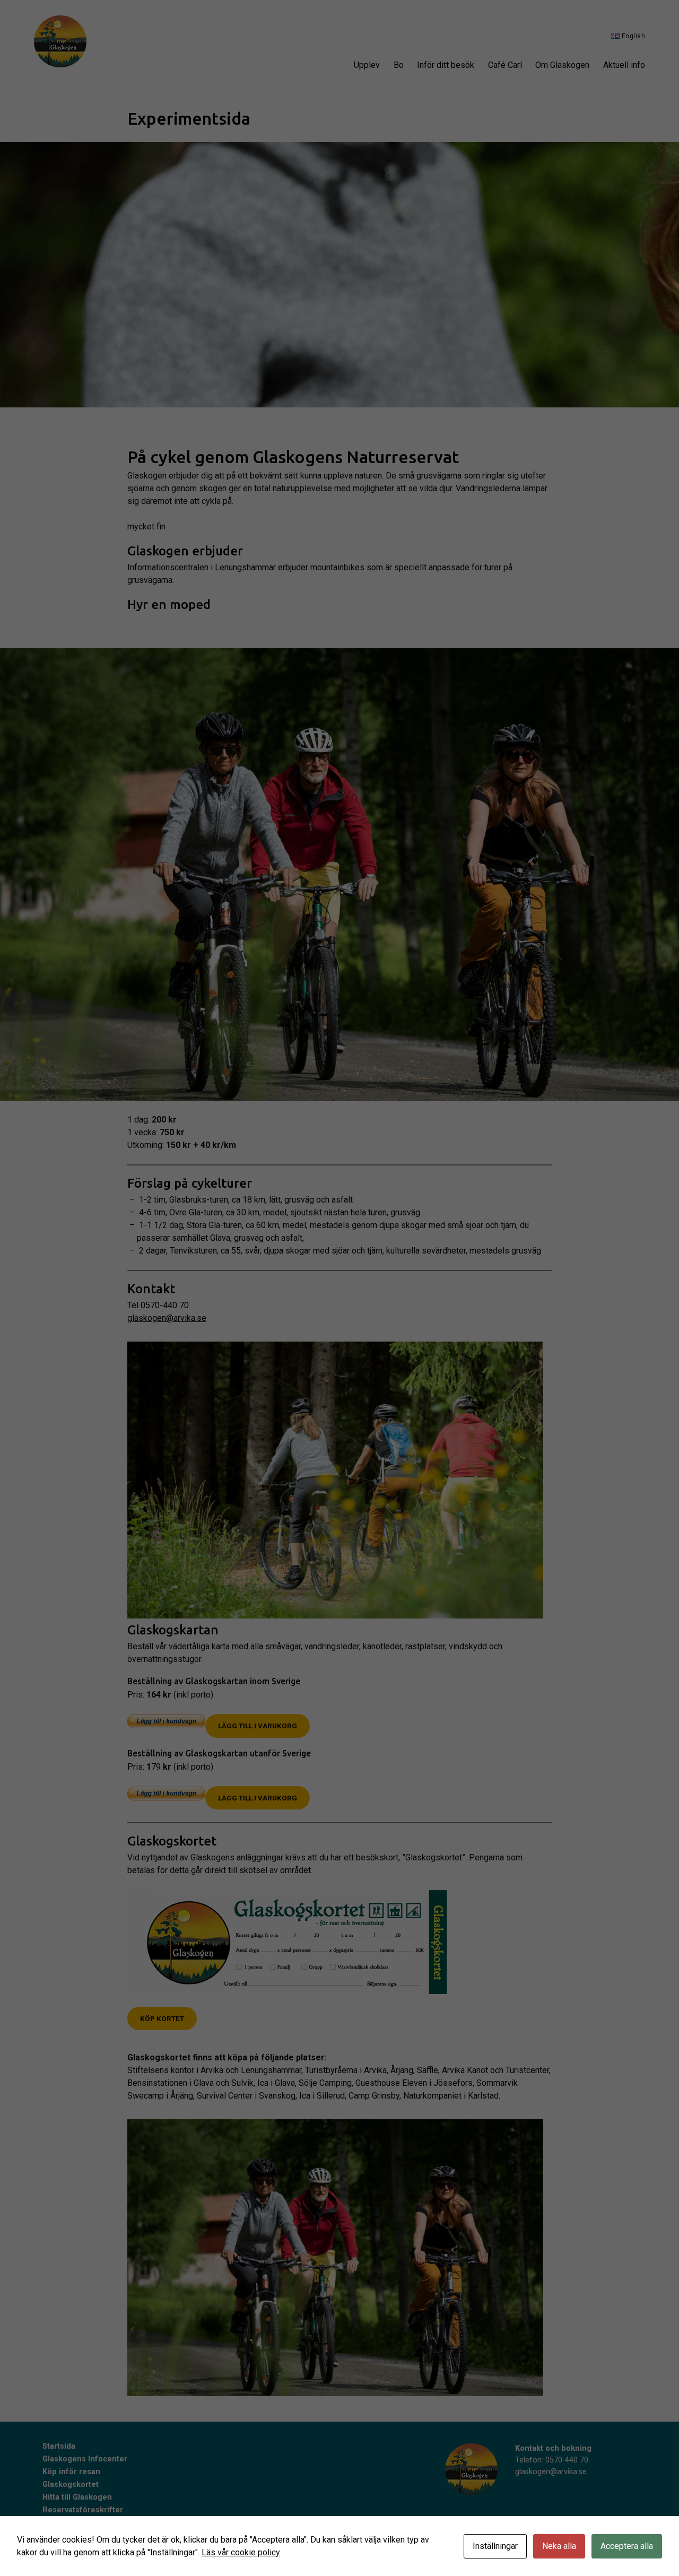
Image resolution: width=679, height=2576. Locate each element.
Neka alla (559, 2546)
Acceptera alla (627, 2546)
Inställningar (495, 2546)
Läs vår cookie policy (241, 2552)
